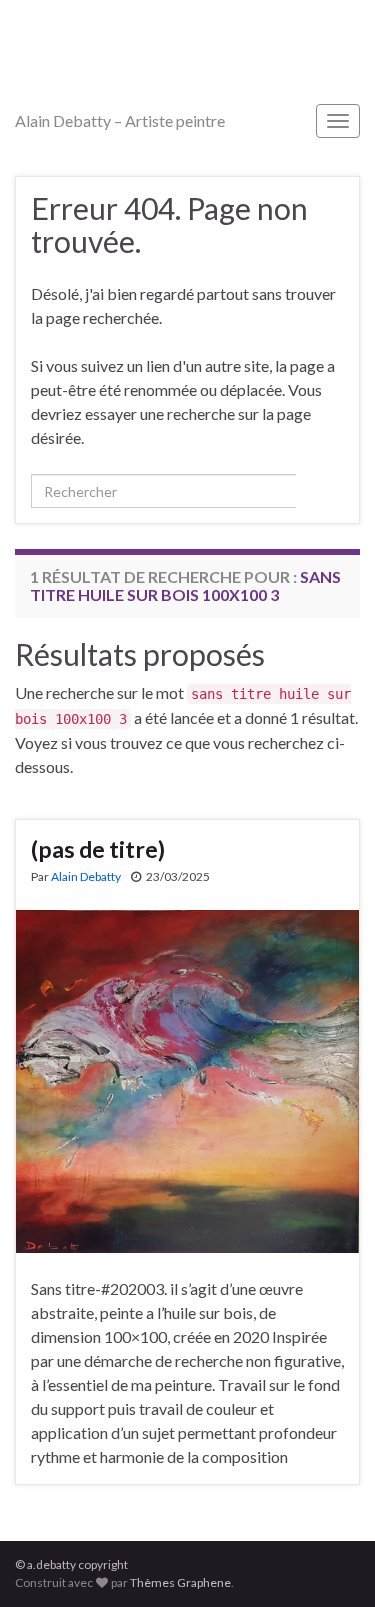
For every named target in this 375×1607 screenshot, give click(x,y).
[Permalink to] (187, 1079)
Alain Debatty (86, 876)
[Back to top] (330, 1562)
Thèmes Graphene (180, 1582)
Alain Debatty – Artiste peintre (120, 120)
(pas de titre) (98, 849)
